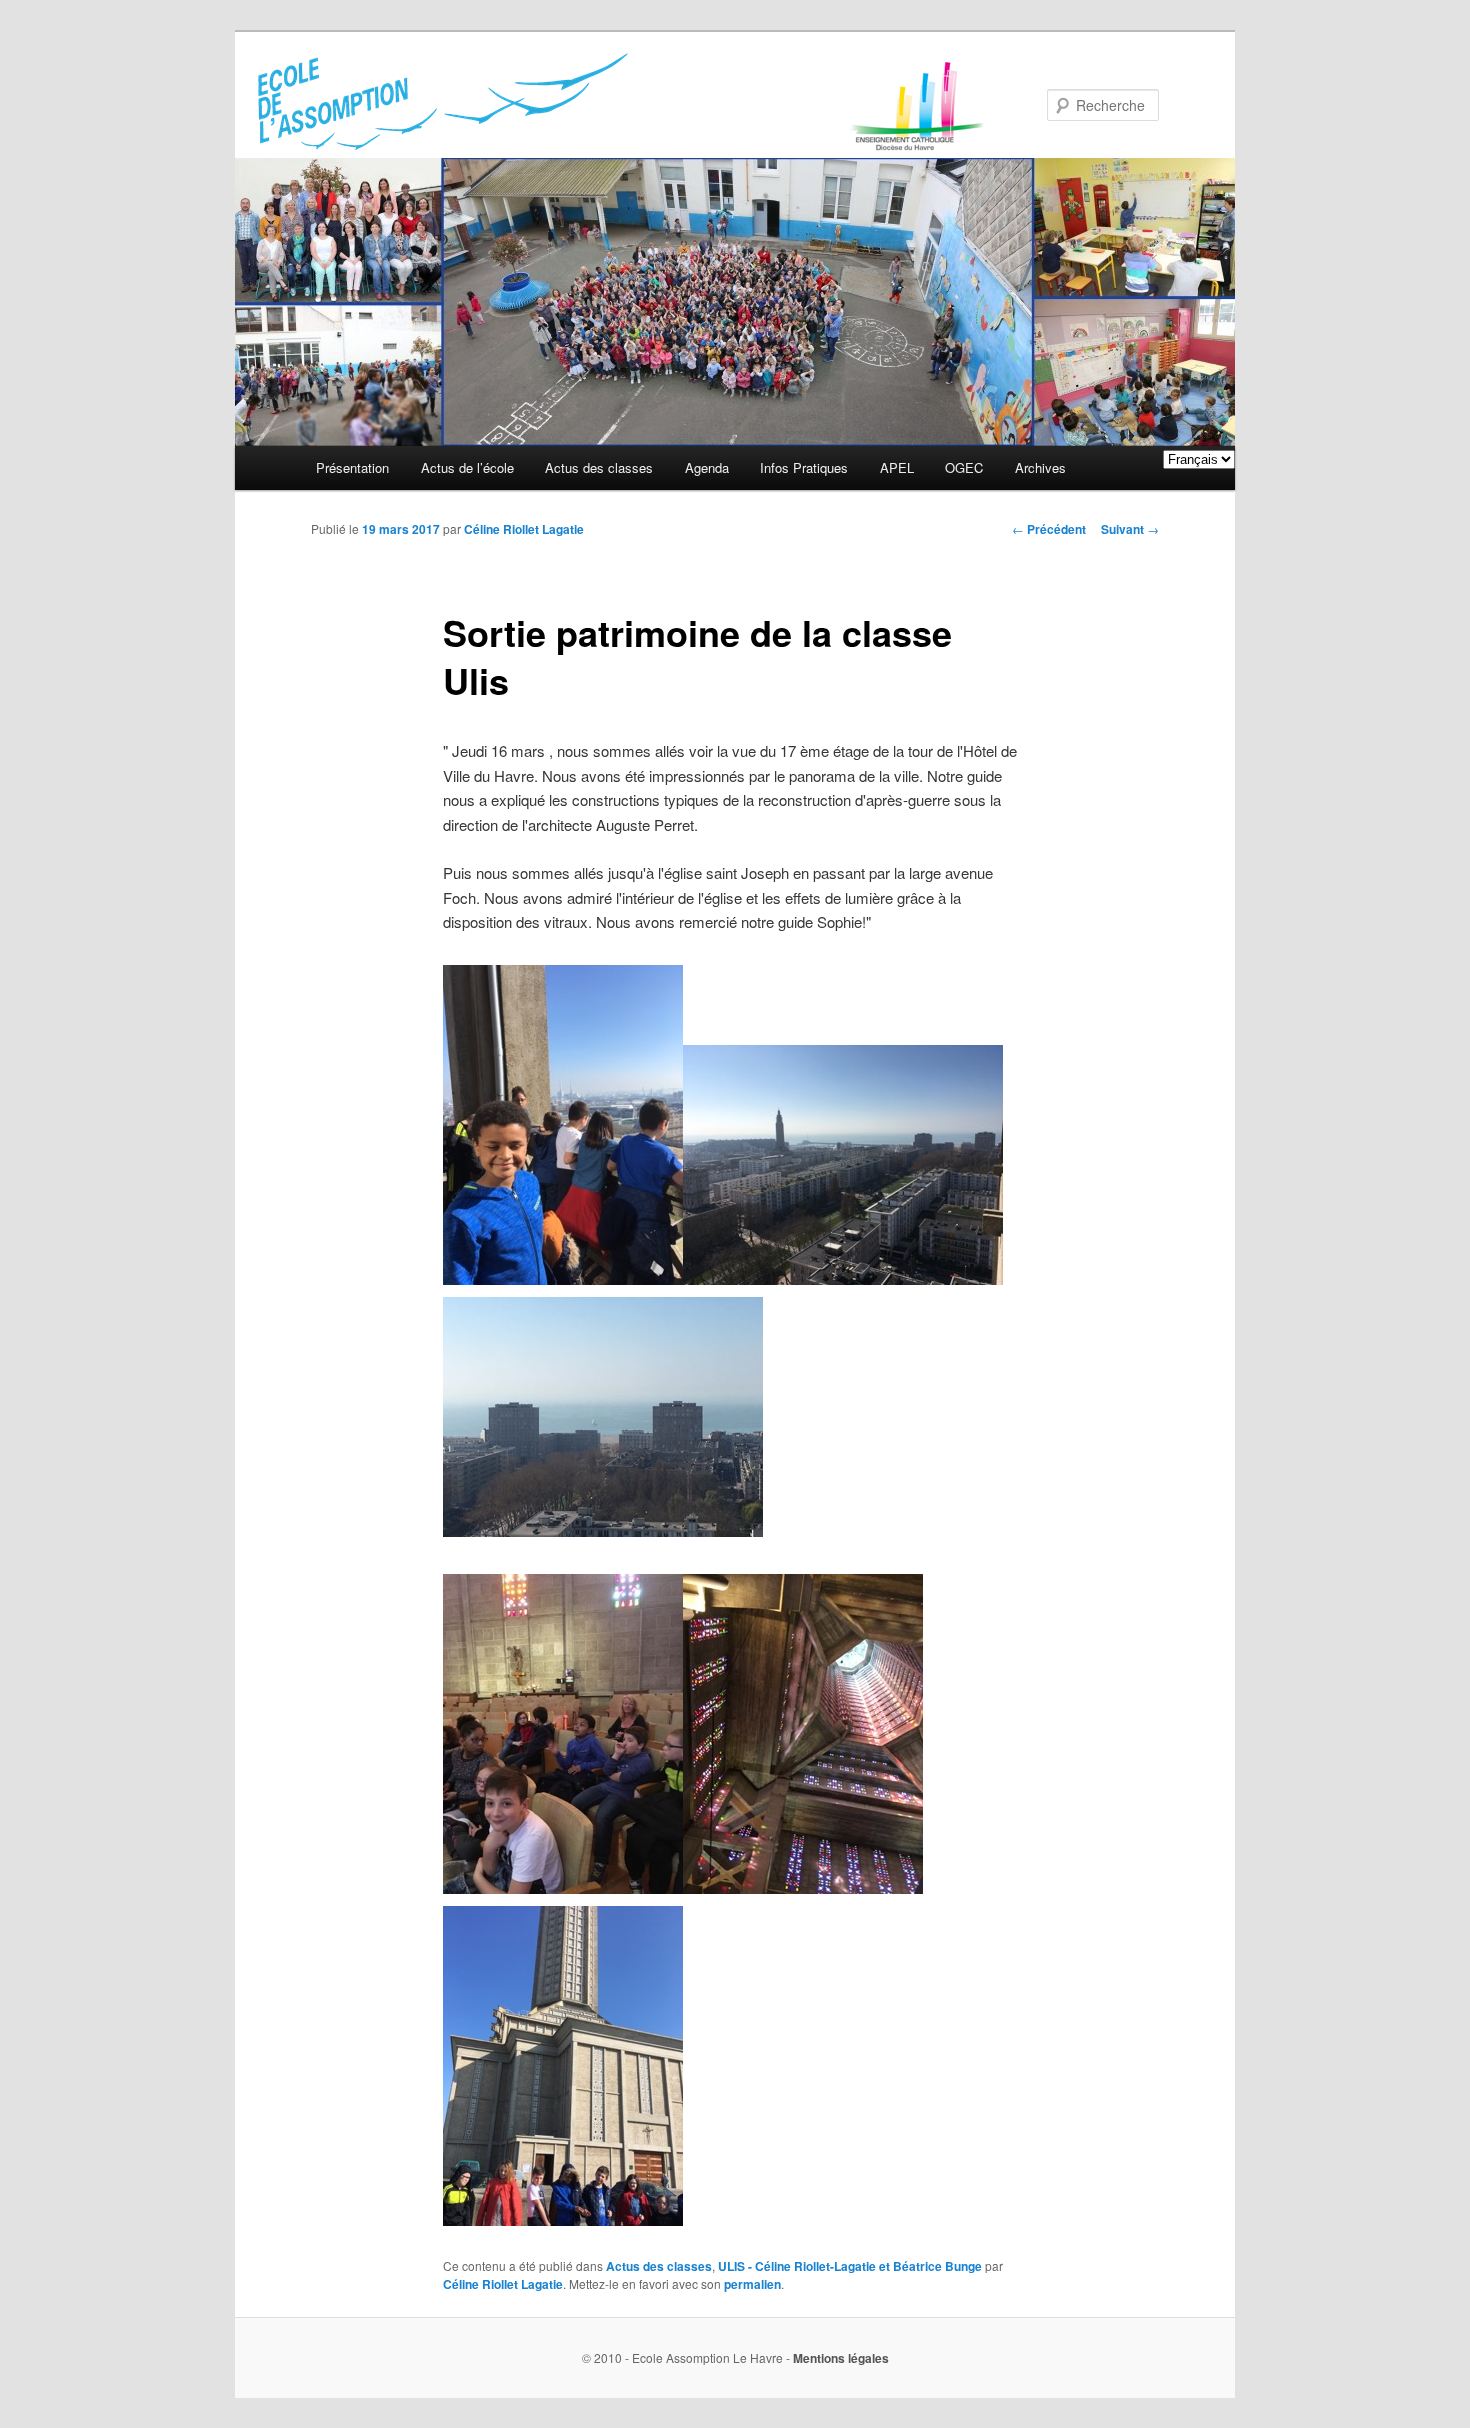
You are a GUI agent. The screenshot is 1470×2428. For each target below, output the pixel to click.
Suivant (1130, 529)
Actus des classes (599, 467)
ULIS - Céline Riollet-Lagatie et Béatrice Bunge (850, 2266)
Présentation (352, 467)
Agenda (707, 467)
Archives (1040, 467)
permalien (752, 2284)
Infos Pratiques (804, 467)
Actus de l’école (467, 467)
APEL (897, 467)
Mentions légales (841, 2358)
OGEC (964, 467)
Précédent (1049, 529)
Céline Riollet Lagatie (524, 529)
